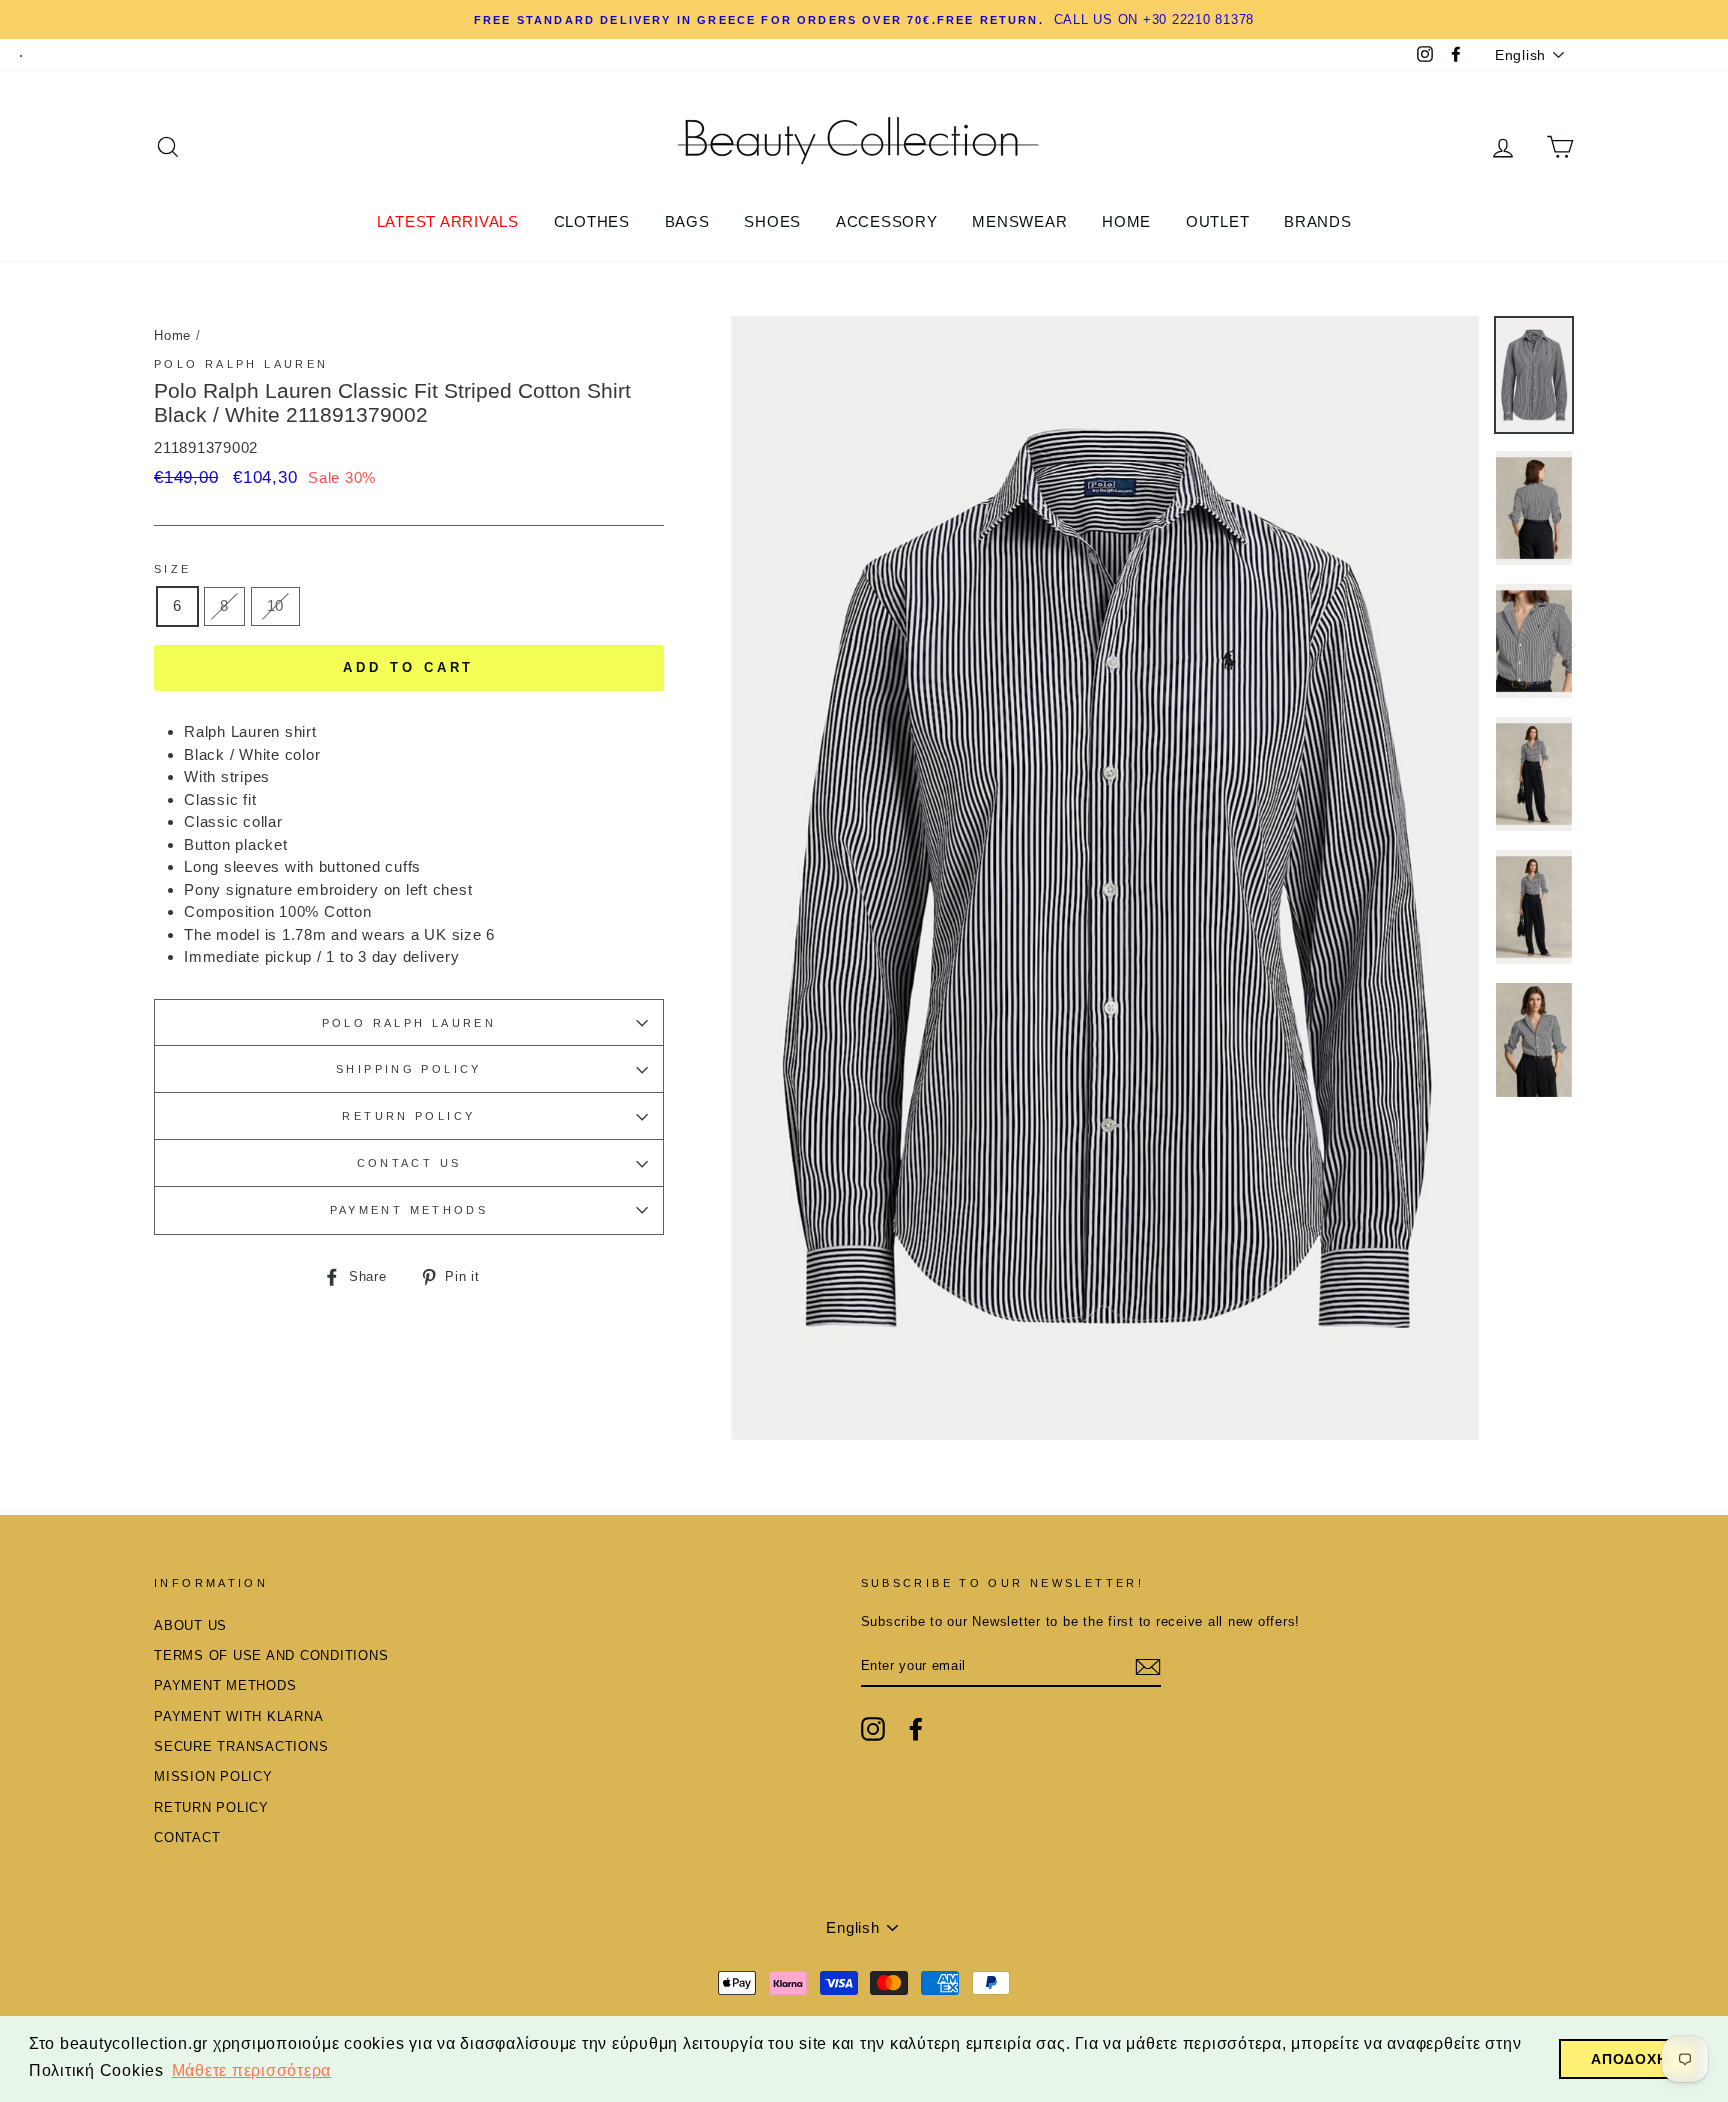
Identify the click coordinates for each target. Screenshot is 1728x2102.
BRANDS (1318, 221)
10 (276, 605)
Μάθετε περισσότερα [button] (252, 2070)
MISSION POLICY (213, 1776)
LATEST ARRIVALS (448, 221)
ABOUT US (190, 1625)
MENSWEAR (1019, 221)
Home (172, 335)
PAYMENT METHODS (409, 1210)
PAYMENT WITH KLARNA (238, 1716)
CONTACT (187, 1837)
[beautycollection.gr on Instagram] (873, 1729)
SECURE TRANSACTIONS (241, 1746)
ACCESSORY (887, 221)
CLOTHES (592, 221)
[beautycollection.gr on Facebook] (916, 1729)
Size (173, 569)
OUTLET (1218, 221)
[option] (1105, 878)
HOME (1126, 221)
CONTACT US (409, 1163)
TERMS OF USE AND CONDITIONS (271, 1655)
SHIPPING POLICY (409, 1069)
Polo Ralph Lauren (241, 364)
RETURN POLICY (408, 1116)
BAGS (687, 221)
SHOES (772, 221)
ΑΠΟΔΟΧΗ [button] (1629, 2059)
